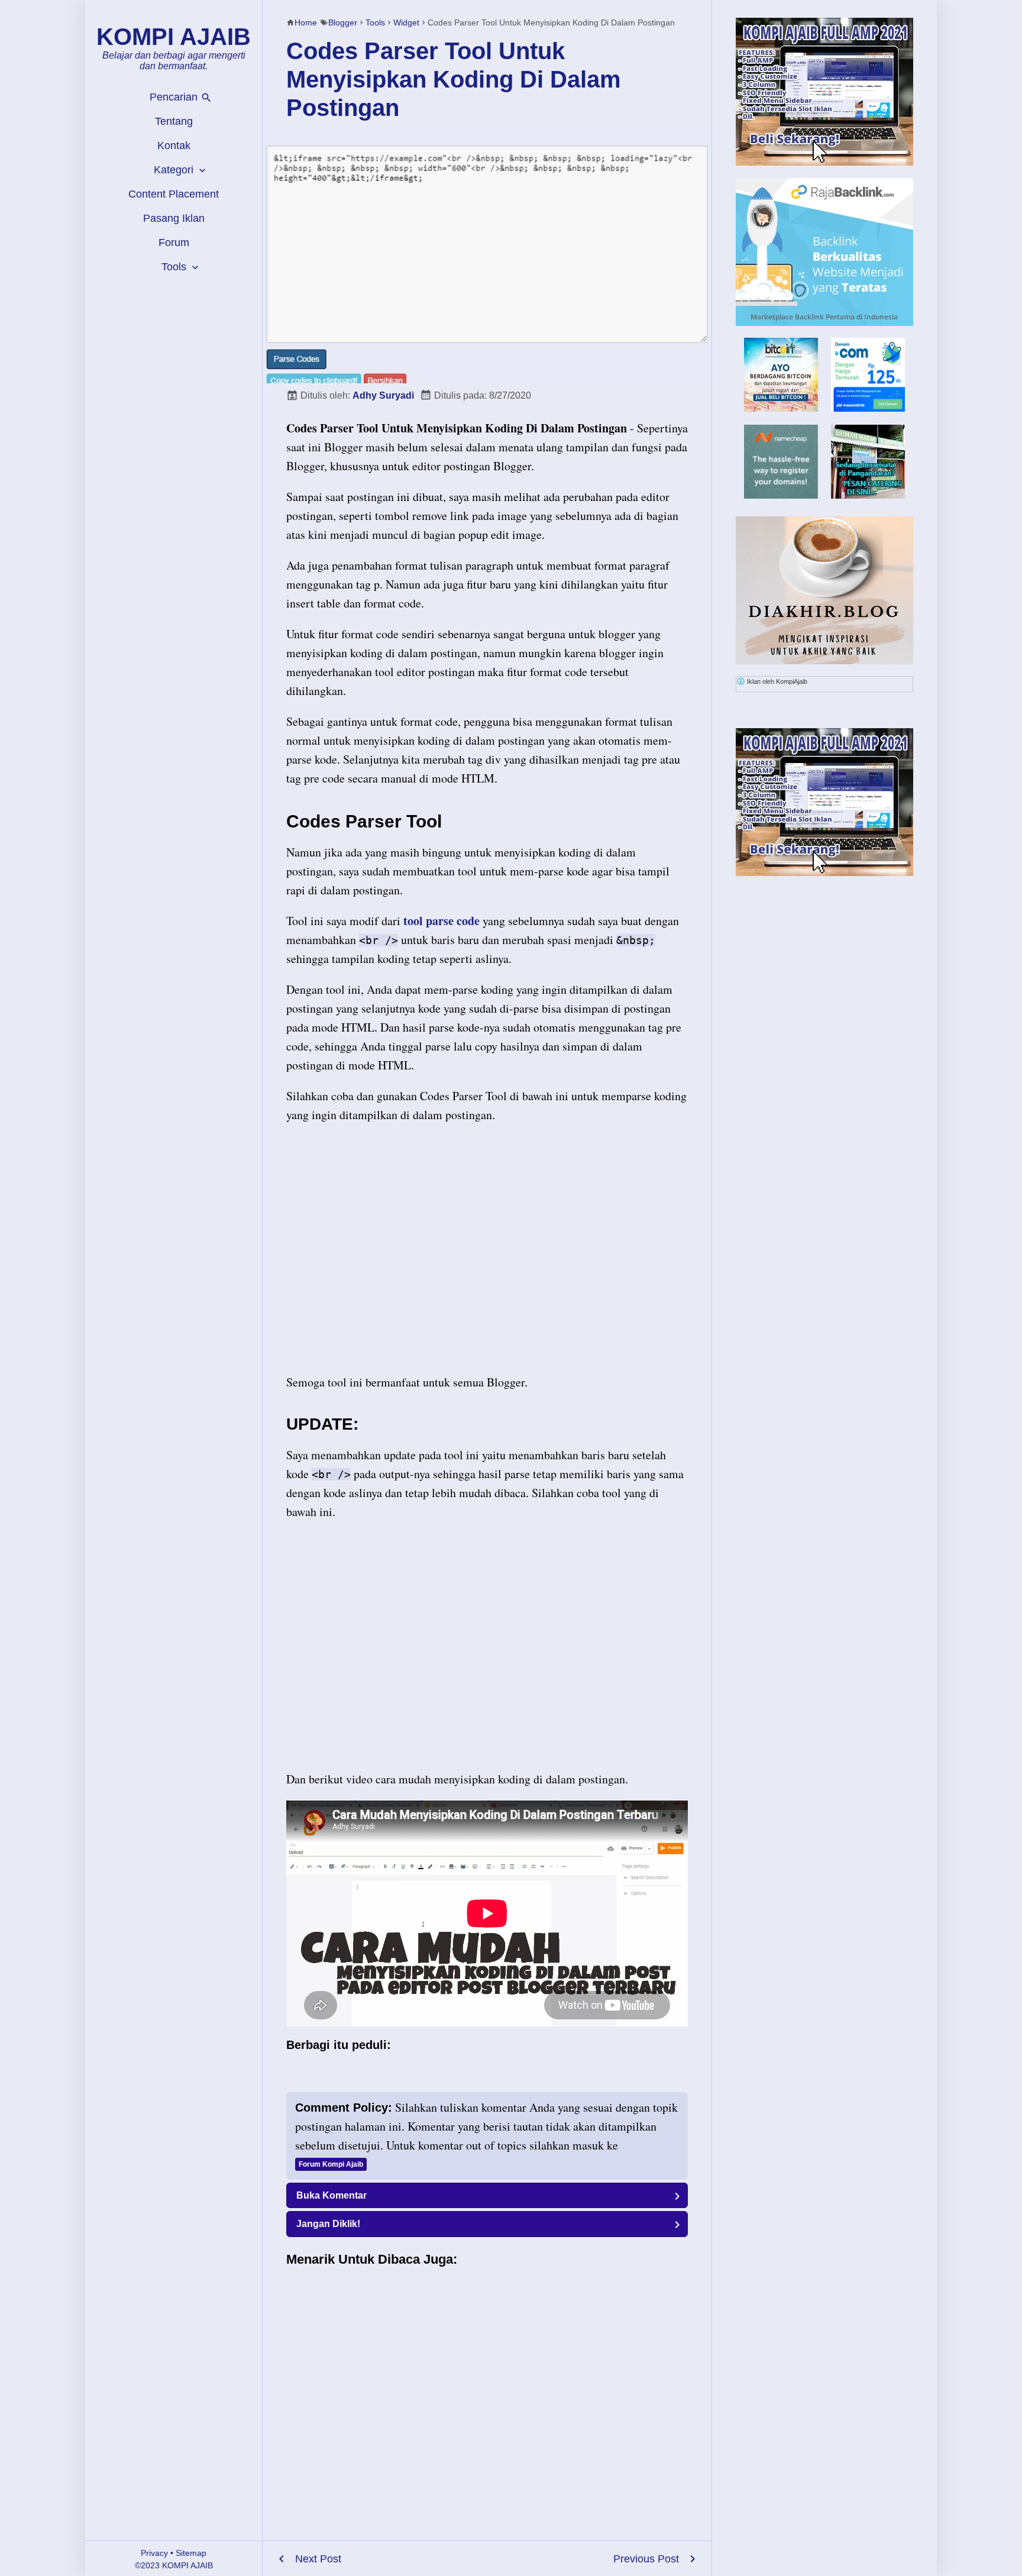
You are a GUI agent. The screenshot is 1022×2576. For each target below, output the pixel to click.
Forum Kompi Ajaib (331, 2164)
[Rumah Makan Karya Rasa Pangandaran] (868, 495)
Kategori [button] (175, 170)
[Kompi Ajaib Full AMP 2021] (824, 92)
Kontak (174, 146)
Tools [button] (175, 267)
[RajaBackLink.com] (824, 252)
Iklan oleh (776, 681)
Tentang (174, 121)
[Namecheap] (781, 462)
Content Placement (174, 194)
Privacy (154, 2553)
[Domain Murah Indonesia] (868, 375)
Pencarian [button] (175, 97)
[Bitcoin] (781, 408)
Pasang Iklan (174, 218)
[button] (487, 2195)
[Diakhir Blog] (824, 590)
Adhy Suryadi (383, 395)
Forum (174, 243)
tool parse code (442, 921)
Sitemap (191, 2553)
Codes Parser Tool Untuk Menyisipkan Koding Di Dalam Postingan (454, 79)
